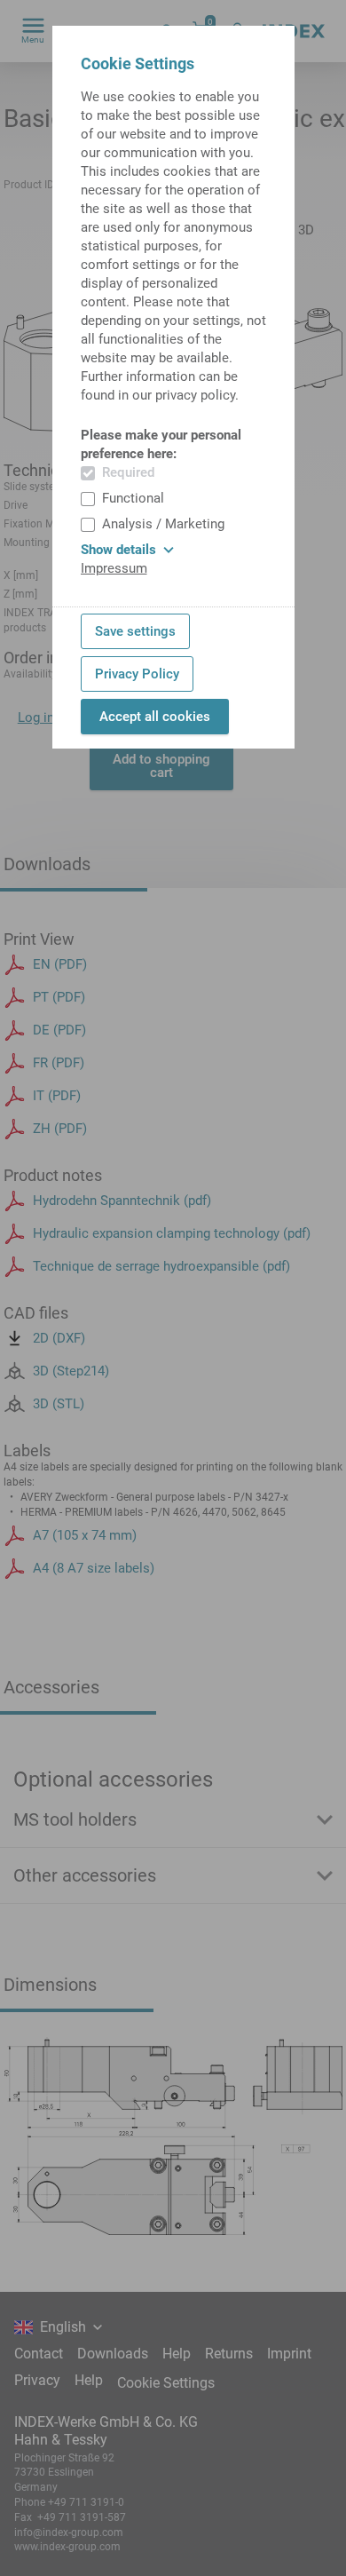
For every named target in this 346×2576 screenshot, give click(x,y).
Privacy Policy (137, 674)
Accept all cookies (155, 717)
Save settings (135, 631)
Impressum (114, 568)
